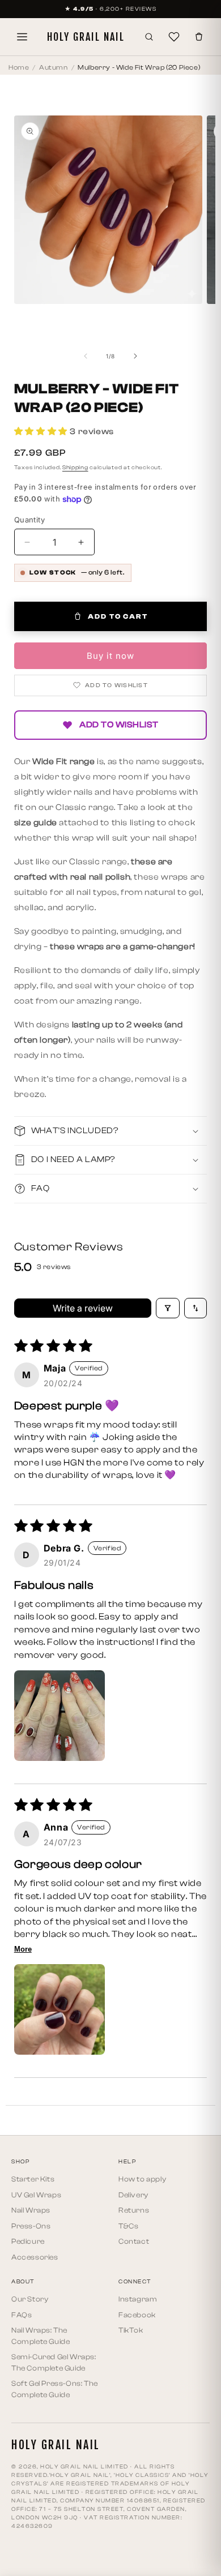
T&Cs (128, 2226)
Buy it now (110, 656)
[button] (42, 431)
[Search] (149, 37)
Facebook (137, 2315)
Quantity (29, 520)
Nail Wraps (31, 2210)
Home (19, 67)
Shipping (75, 468)
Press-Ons (31, 2226)
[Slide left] (86, 356)
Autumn (54, 67)
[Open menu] (22, 37)
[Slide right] (135, 356)
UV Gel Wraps (36, 2195)
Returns (134, 2210)
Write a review (83, 1308)
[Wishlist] (174, 37)
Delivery (133, 2195)
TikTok (131, 2330)
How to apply (142, 2179)
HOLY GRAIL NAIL (86, 37)
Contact (134, 2241)
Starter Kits (33, 2179)
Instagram (138, 2299)
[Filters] (168, 1308)
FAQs (22, 2315)
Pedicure (28, 2241)
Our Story (30, 2299)
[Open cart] (199, 37)
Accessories (35, 2257)
